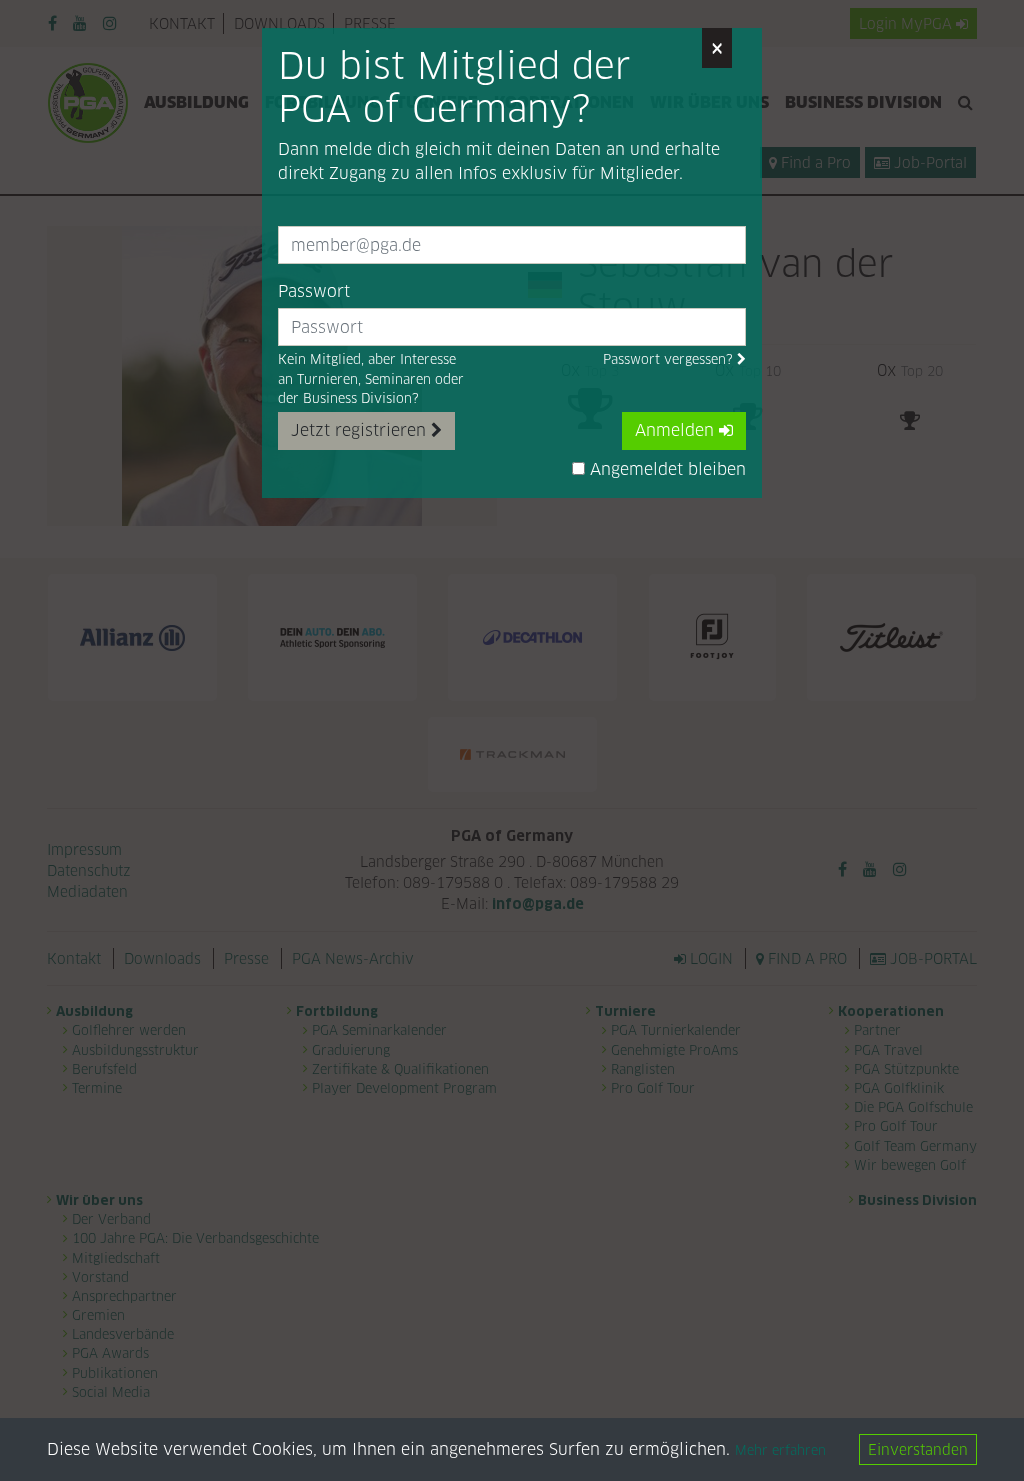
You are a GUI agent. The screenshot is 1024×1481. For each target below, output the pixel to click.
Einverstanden (918, 1449)
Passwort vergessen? (670, 359)
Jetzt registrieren (361, 430)
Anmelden (677, 430)
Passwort (314, 291)
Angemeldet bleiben (665, 469)
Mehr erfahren (780, 1450)
